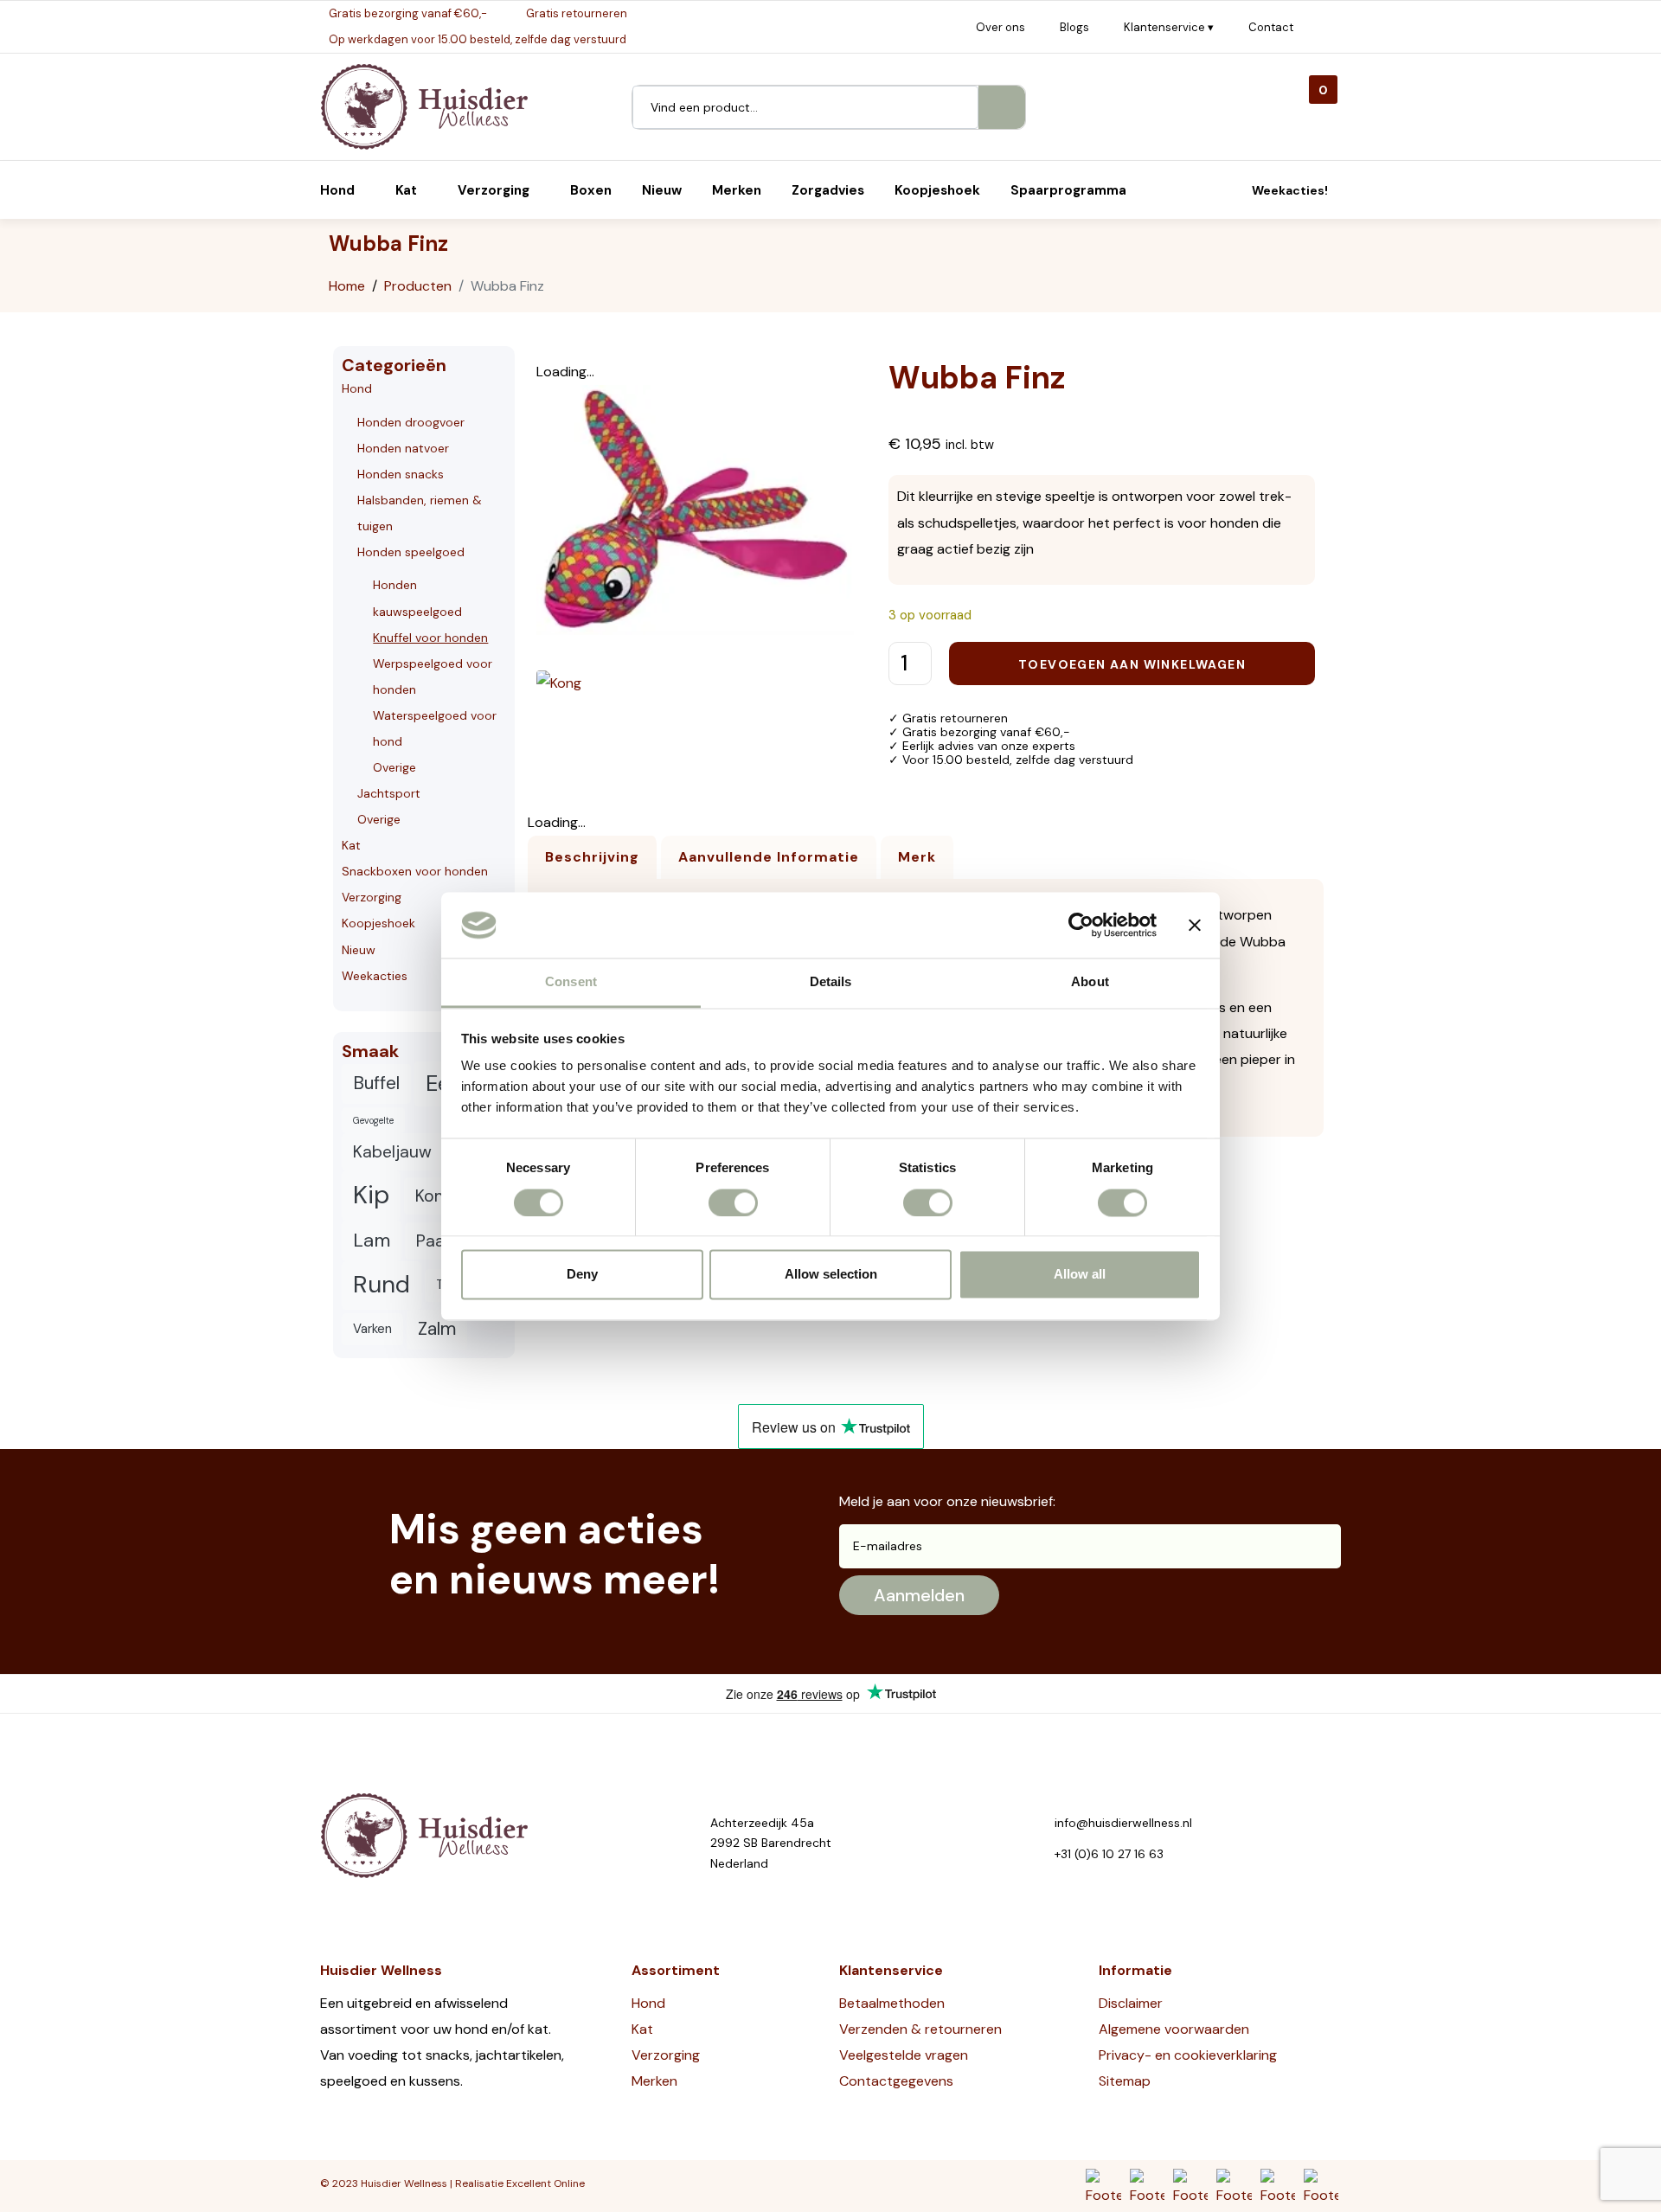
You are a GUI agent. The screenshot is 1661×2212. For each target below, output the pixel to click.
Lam (372, 1240)
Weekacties (375, 976)
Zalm (437, 1329)
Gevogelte (373, 1120)
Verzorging (372, 897)
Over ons (1000, 27)
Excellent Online (545, 2183)
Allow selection (831, 1275)
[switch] (733, 1202)
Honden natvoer (403, 448)
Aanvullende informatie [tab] (769, 857)
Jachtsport (389, 793)
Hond (357, 388)
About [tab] (1090, 982)
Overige (394, 767)
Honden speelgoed (411, 552)
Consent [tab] (571, 982)
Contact (1271, 27)
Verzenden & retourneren (920, 2029)
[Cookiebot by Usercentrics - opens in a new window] (1081, 925)
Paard (439, 1241)
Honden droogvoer (411, 422)
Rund (382, 1285)
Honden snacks (401, 474)
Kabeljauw (392, 1152)
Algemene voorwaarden (1174, 2029)
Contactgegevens (896, 2081)
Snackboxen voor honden (415, 871)
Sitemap (1125, 2081)
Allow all (1080, 1275)
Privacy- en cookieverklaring (1188, 2055)
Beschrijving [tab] (592, 857)
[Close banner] (1195, 925)
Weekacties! (1290, 190)
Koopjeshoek (378, 923)
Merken (654, 2081)
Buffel (376, 1083)
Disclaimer (1131, 2003)
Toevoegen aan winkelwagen (1132, 664)
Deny (582, 1275)
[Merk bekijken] (559, 682)
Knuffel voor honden (430, 638)
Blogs (1074, 27)
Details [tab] (831, 982)
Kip (371, 1195)
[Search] (1002, 107)
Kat (351, 845)
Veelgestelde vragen (904, 2055)
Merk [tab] (917, 857)
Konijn (438, 1196)
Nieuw (359, 950)
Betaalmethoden (892, 2003)
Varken (372, 1329)
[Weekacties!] (1232, 190)
